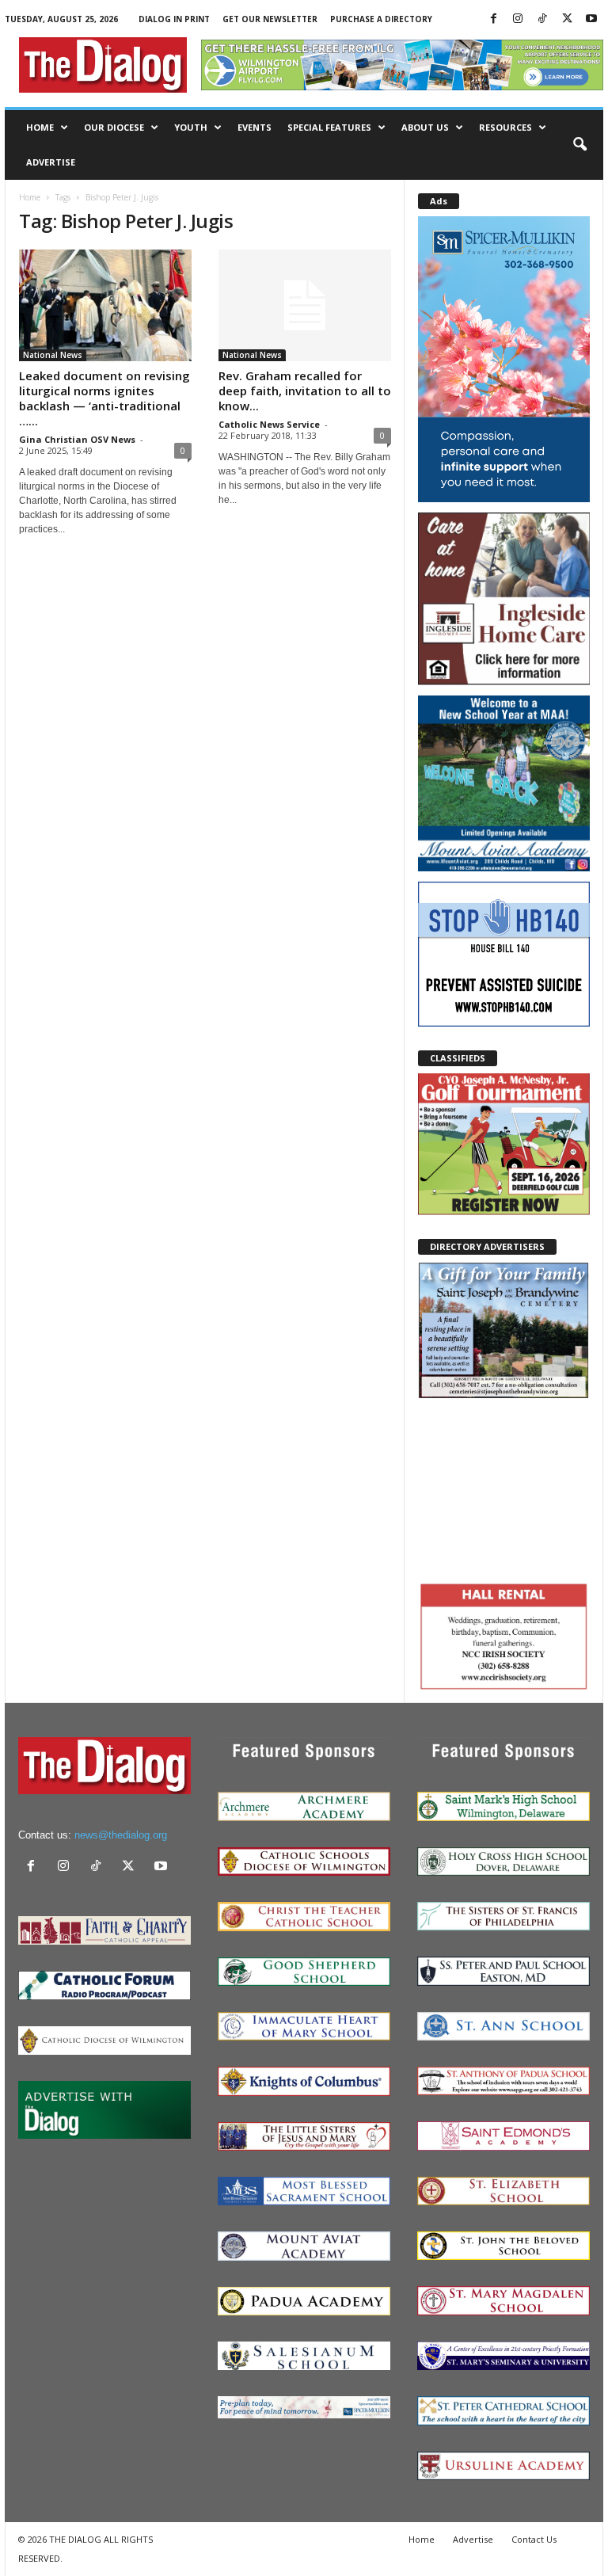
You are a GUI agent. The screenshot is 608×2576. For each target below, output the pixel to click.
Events (255, 127)
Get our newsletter (270, 19)
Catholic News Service (269, 424)
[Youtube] (591, 19)
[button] (579, 145)
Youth (191, 127)
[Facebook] (493, 19)
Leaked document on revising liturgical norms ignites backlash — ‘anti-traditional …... (104, 398)
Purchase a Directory (381, 19)
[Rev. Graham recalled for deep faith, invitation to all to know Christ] (305, 305)
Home (40, 127)
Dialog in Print (174, 19)
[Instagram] (518, 19)
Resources (505, 127)
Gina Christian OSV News (77, 439)
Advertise (51, 162)
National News (53, 355)
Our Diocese (114, 127)
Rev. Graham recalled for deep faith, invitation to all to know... (305, 391)
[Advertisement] (504, 1488)
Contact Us (534, 2539)
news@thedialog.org (121, 1835)
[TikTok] (542, 19)
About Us (425, 127)
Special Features (329, 127)
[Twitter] (567, 19)
